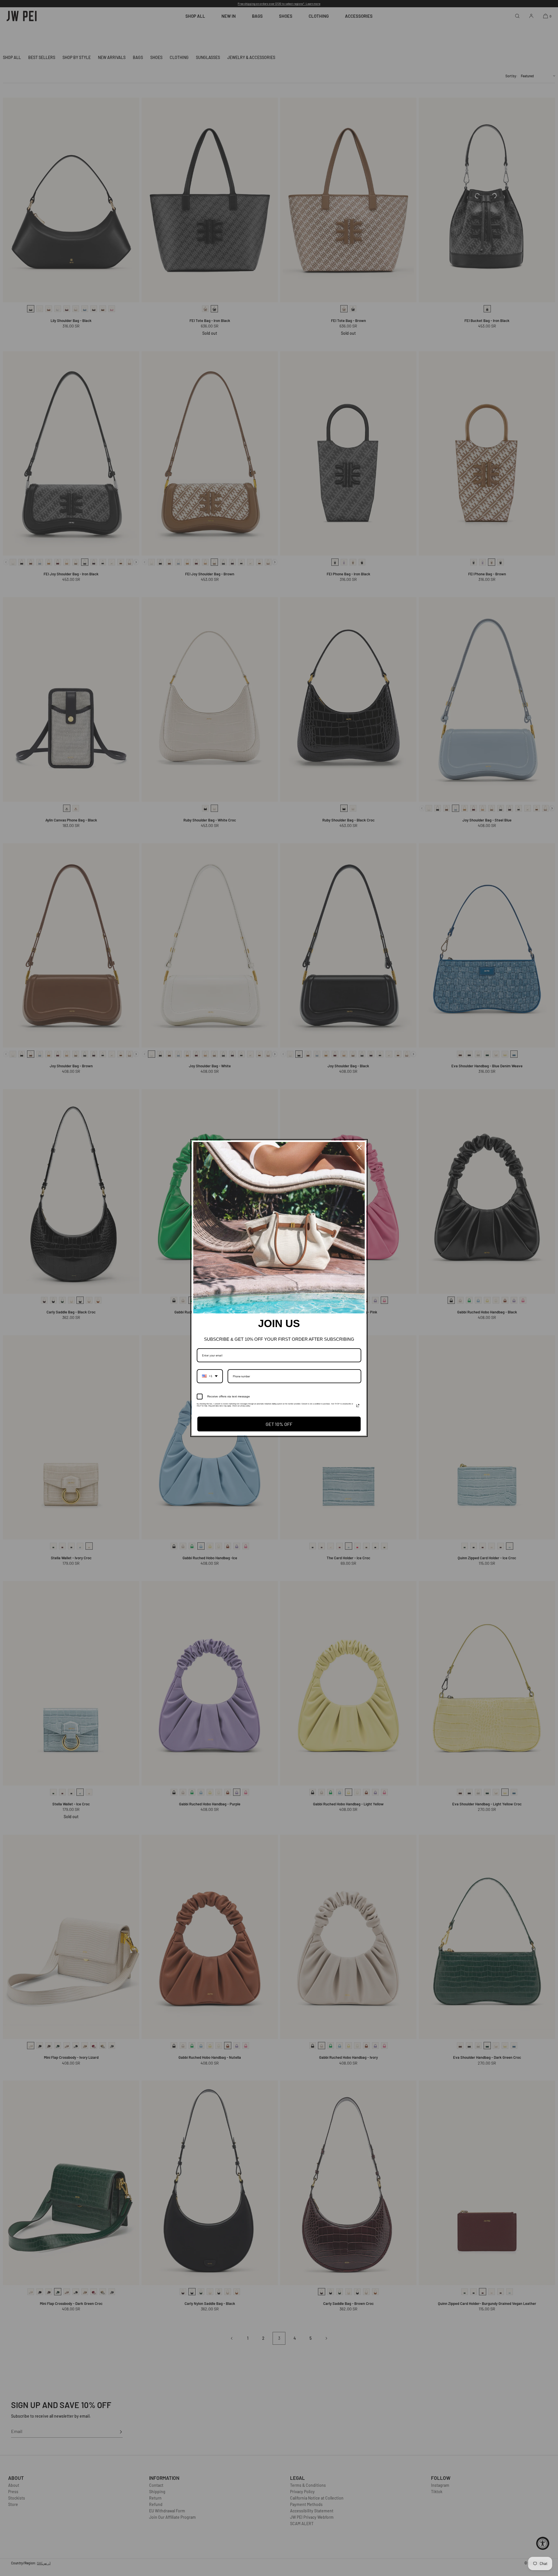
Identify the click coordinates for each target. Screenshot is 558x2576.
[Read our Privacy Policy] (358, 1406)
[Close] (359, 1148)
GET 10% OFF (279, 1424)
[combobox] (210, 1376)
